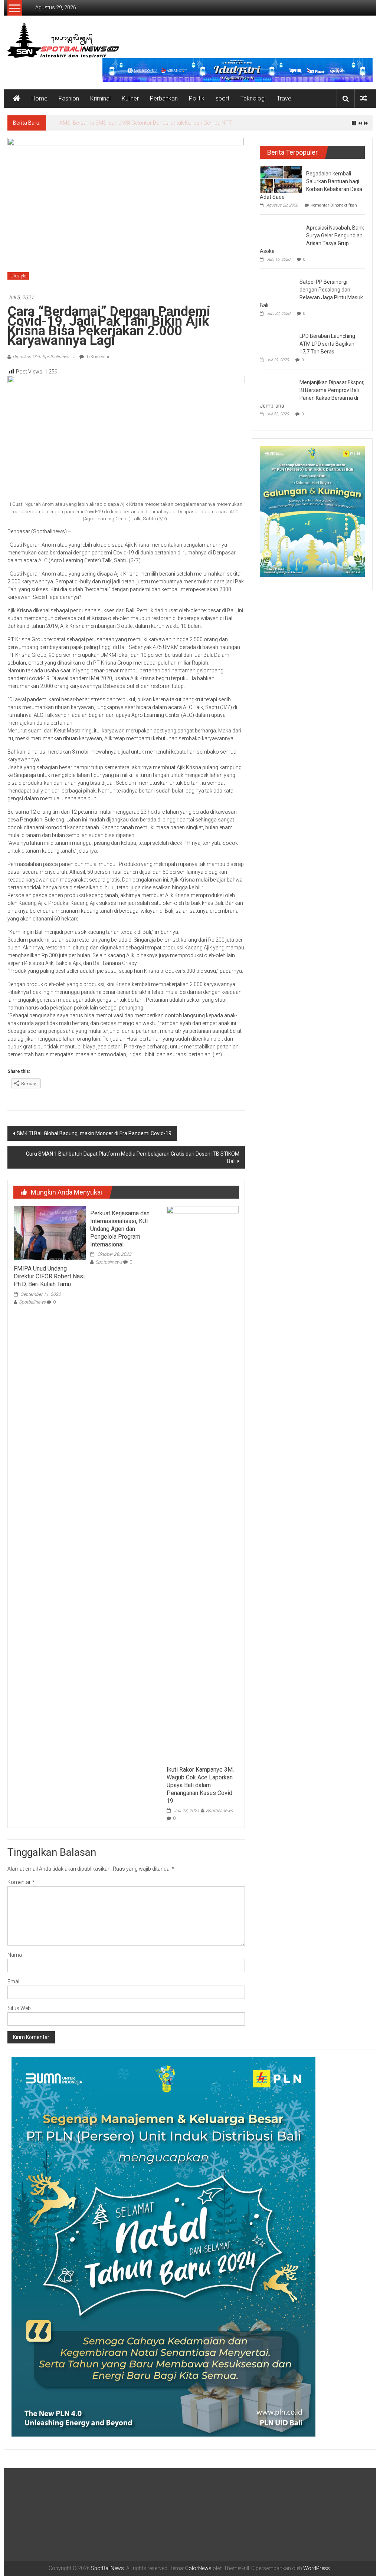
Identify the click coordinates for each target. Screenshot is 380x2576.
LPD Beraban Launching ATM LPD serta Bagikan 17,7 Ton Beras (327, 344)
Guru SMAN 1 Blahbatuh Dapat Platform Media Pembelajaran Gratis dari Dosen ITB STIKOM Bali (133, 1157)
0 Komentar (98, 357)
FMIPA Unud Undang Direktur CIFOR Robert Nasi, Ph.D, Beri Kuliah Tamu (50, 1276)
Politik (197, 98)
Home (40, 98)
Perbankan (164, 98)
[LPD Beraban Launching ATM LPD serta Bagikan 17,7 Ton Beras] (278, 342)
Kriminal (100, 98)
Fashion (69, 98)
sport (222, 98)
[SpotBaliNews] (17, 99)
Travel (285, 98)
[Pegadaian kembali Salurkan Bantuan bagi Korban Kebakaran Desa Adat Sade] (281, 179)
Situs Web (19, 2008)
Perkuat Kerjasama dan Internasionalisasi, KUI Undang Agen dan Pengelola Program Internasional (120, 1229)
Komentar (21, 1882)
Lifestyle (18, 276)
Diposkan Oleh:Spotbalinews (41, 357)
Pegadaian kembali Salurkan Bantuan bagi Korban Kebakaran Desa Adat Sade (150, 123)
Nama (15, 1955)
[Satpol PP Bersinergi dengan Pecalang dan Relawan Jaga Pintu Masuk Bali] (278, 287)
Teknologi (253, 98)
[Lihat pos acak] (364, 98)
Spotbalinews (32, 1302)
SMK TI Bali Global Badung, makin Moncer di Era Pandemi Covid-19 (94, 1133)
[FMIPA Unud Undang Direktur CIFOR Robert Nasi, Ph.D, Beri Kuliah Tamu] (50, 1233)
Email (14, 1982)
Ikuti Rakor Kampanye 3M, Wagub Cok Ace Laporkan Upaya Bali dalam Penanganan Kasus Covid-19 (201, 1785)
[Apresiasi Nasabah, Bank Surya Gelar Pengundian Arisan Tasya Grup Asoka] (281, 232)
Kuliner (130, 98)
